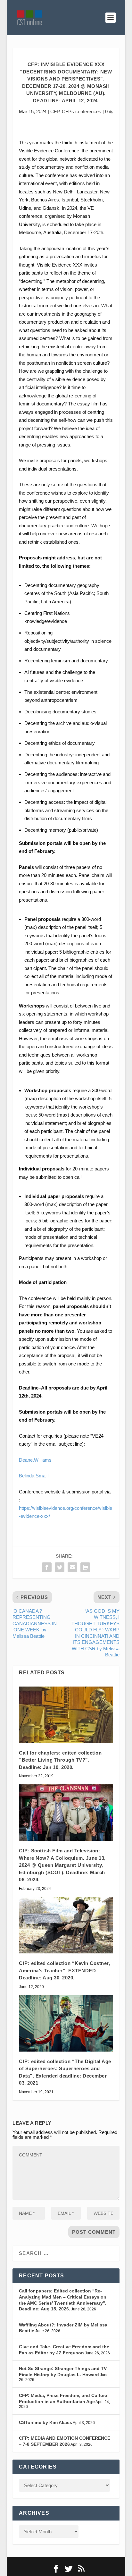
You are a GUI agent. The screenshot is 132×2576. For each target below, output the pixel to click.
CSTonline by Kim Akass (45, 2422)
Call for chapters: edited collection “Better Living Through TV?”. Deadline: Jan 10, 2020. (60, 1760)
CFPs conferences (82, 111)
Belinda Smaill (34, 1476)
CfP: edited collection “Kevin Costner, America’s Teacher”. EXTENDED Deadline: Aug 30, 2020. (64, 1970)
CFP (55, 111)
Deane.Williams (35, 1460)
